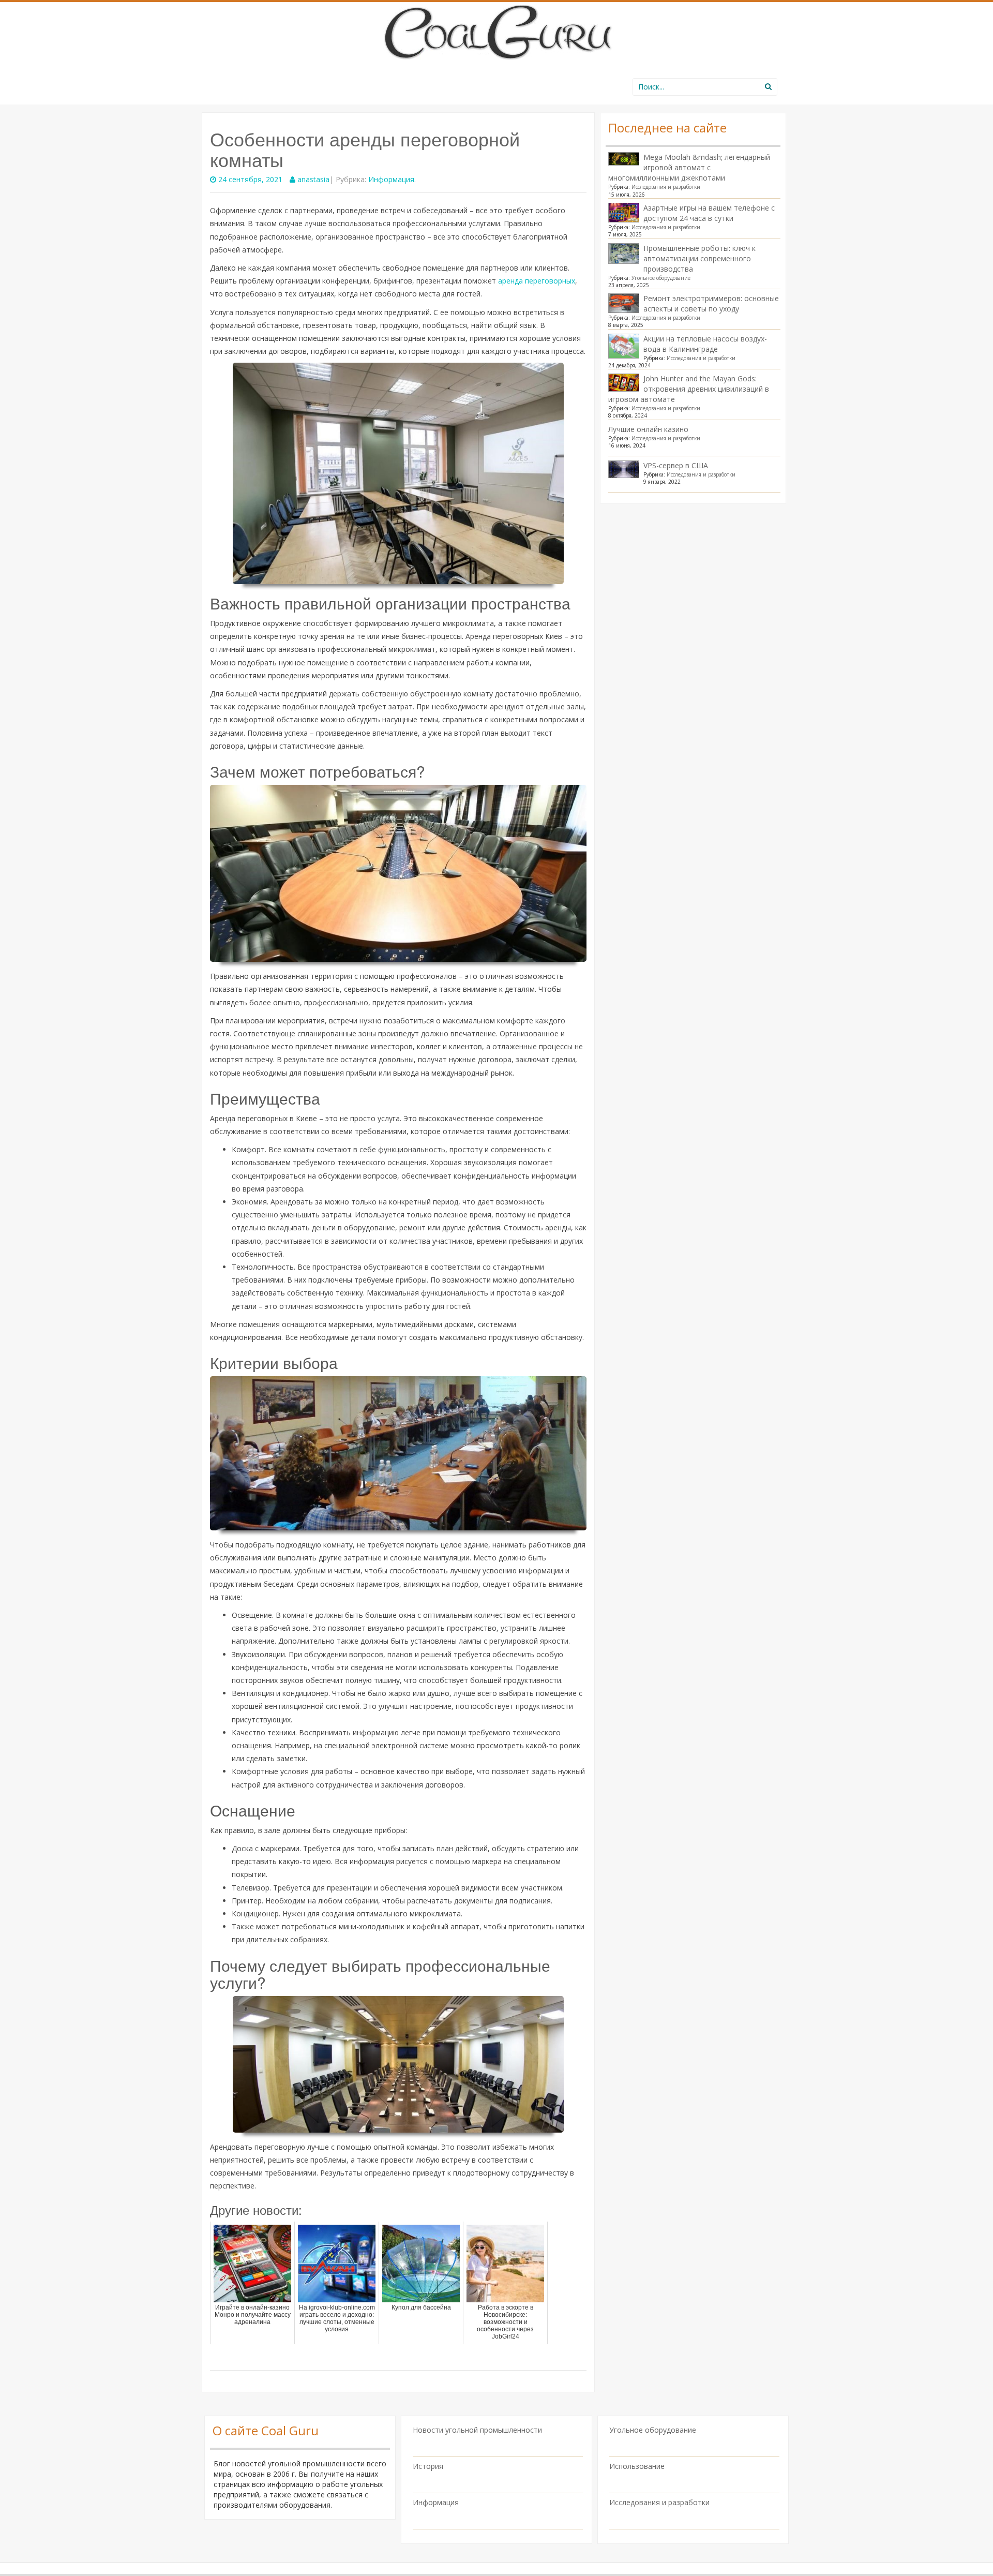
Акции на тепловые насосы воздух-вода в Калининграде (705, 344)
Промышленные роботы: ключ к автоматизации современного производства (699, 258)
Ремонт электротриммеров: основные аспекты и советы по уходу (711, 303)
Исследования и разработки (666, 187)
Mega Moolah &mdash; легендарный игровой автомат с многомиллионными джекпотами (689, 167)
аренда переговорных (537, 281)
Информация (391, 179)
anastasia (313, 179)
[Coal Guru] (497, 30)
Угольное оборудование (661, 278)
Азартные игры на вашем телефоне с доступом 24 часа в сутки (709, 213)
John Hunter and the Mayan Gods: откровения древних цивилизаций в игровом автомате (689, 389)
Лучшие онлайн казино (648, 429)
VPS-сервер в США (676, 465)
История (428, 2466)
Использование (637, 2466)
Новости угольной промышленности (477, 2430)
